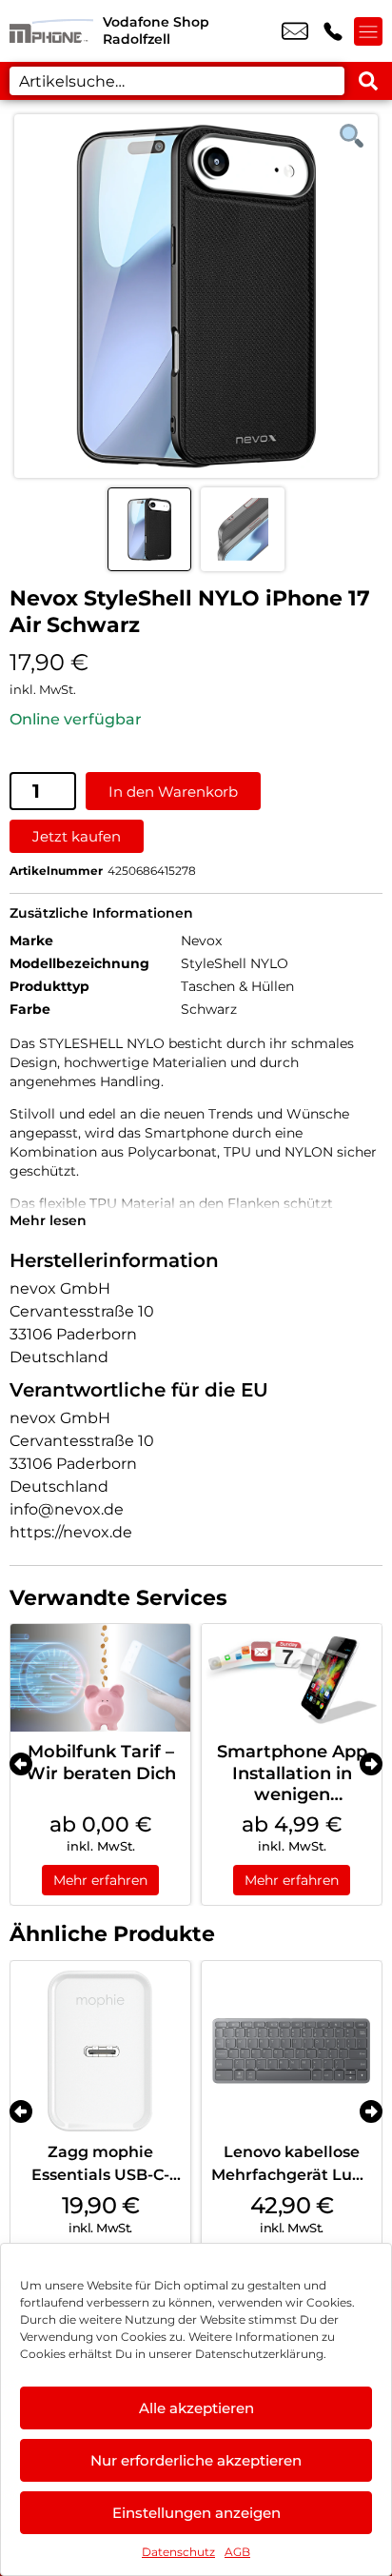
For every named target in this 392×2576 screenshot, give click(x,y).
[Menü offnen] (368, 31)
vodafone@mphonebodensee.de (295, 31)
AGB (237, 2552)
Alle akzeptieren (196, 2408)
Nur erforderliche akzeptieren (196, 2460)
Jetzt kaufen (77, 836)
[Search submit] (368, 81)
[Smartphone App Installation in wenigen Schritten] (292, 1678)
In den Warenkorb (173, 792)
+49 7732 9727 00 (333, 31)
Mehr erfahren (100, 1880)
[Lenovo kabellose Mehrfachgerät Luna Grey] (292, 2051)
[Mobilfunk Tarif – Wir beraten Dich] (100, 1678)
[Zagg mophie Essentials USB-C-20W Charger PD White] (100, 2051)
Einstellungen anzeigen (196, 2513)
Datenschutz (178, 2552)
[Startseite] (51, 31)
